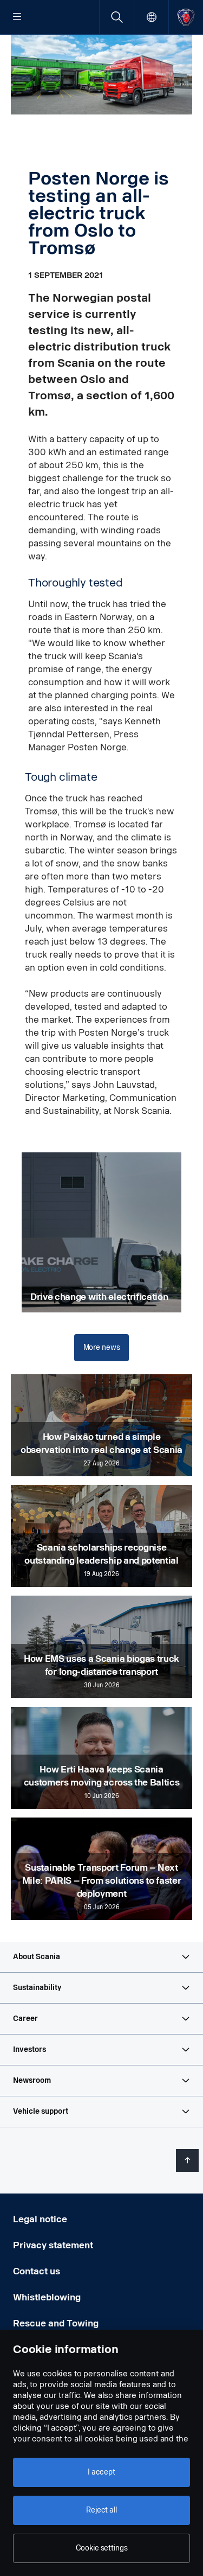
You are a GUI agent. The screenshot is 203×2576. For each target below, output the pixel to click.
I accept (101, 2472)
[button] (101, 1957)
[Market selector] (151, 17)
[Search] (117, 17)
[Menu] (17, 17)
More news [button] (102, 1347)
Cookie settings (102, 2548)
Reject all (101, 2510)
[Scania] (186, 17)
